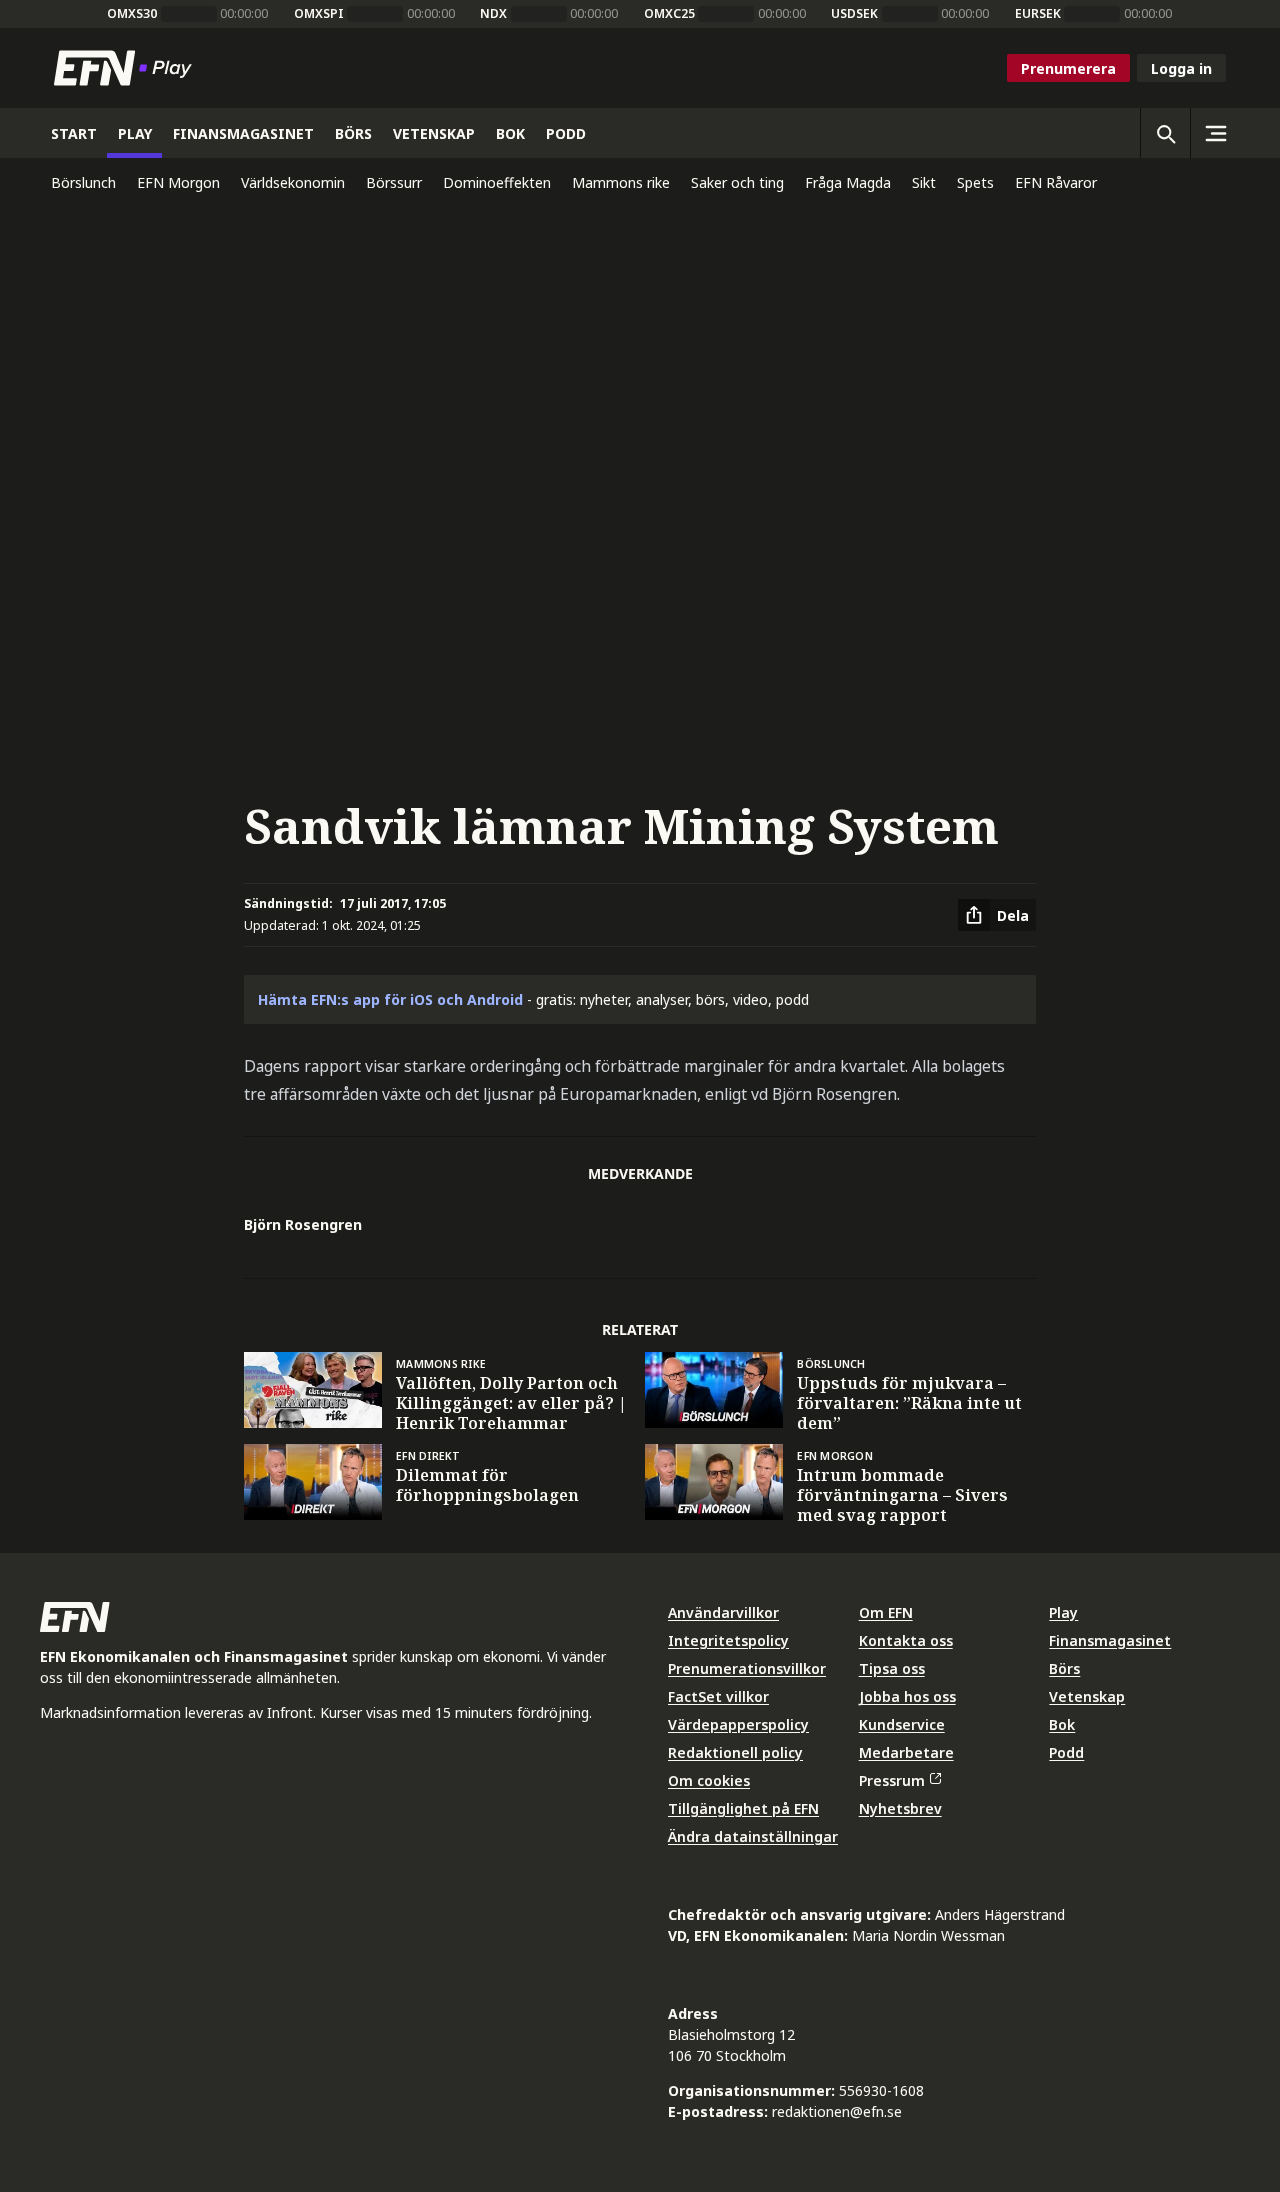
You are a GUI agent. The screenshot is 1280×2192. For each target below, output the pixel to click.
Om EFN (886, 1612)
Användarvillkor (723, 1612)
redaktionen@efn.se (837, 2111)
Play (1063, 1612)
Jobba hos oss (907, 1696)
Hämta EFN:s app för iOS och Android (390, 999)
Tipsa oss (892, 1668)
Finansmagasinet (1110, 1640)
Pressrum (892, 1780)
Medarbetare (906, 1752)
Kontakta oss (906, 1640)
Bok (1062, 1724)
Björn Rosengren (303, 1224)
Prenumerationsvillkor (747, 1668)
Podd (1066, 1752)
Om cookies (709, 1780)
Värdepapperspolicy (738, 1724)
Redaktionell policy (735, 1752)
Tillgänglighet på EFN (743, 1808)
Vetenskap (1087, 1696)
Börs (1064, 1668)
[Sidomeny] (1215, 133)
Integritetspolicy (728, 1640)
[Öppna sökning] (1165, 133)
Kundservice (902, 1724)
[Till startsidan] (127, 68)
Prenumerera (1068, 68)
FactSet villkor (718, 1696)
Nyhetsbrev (900, 1808)
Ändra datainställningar (753, 1836)
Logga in (1181, 68)
